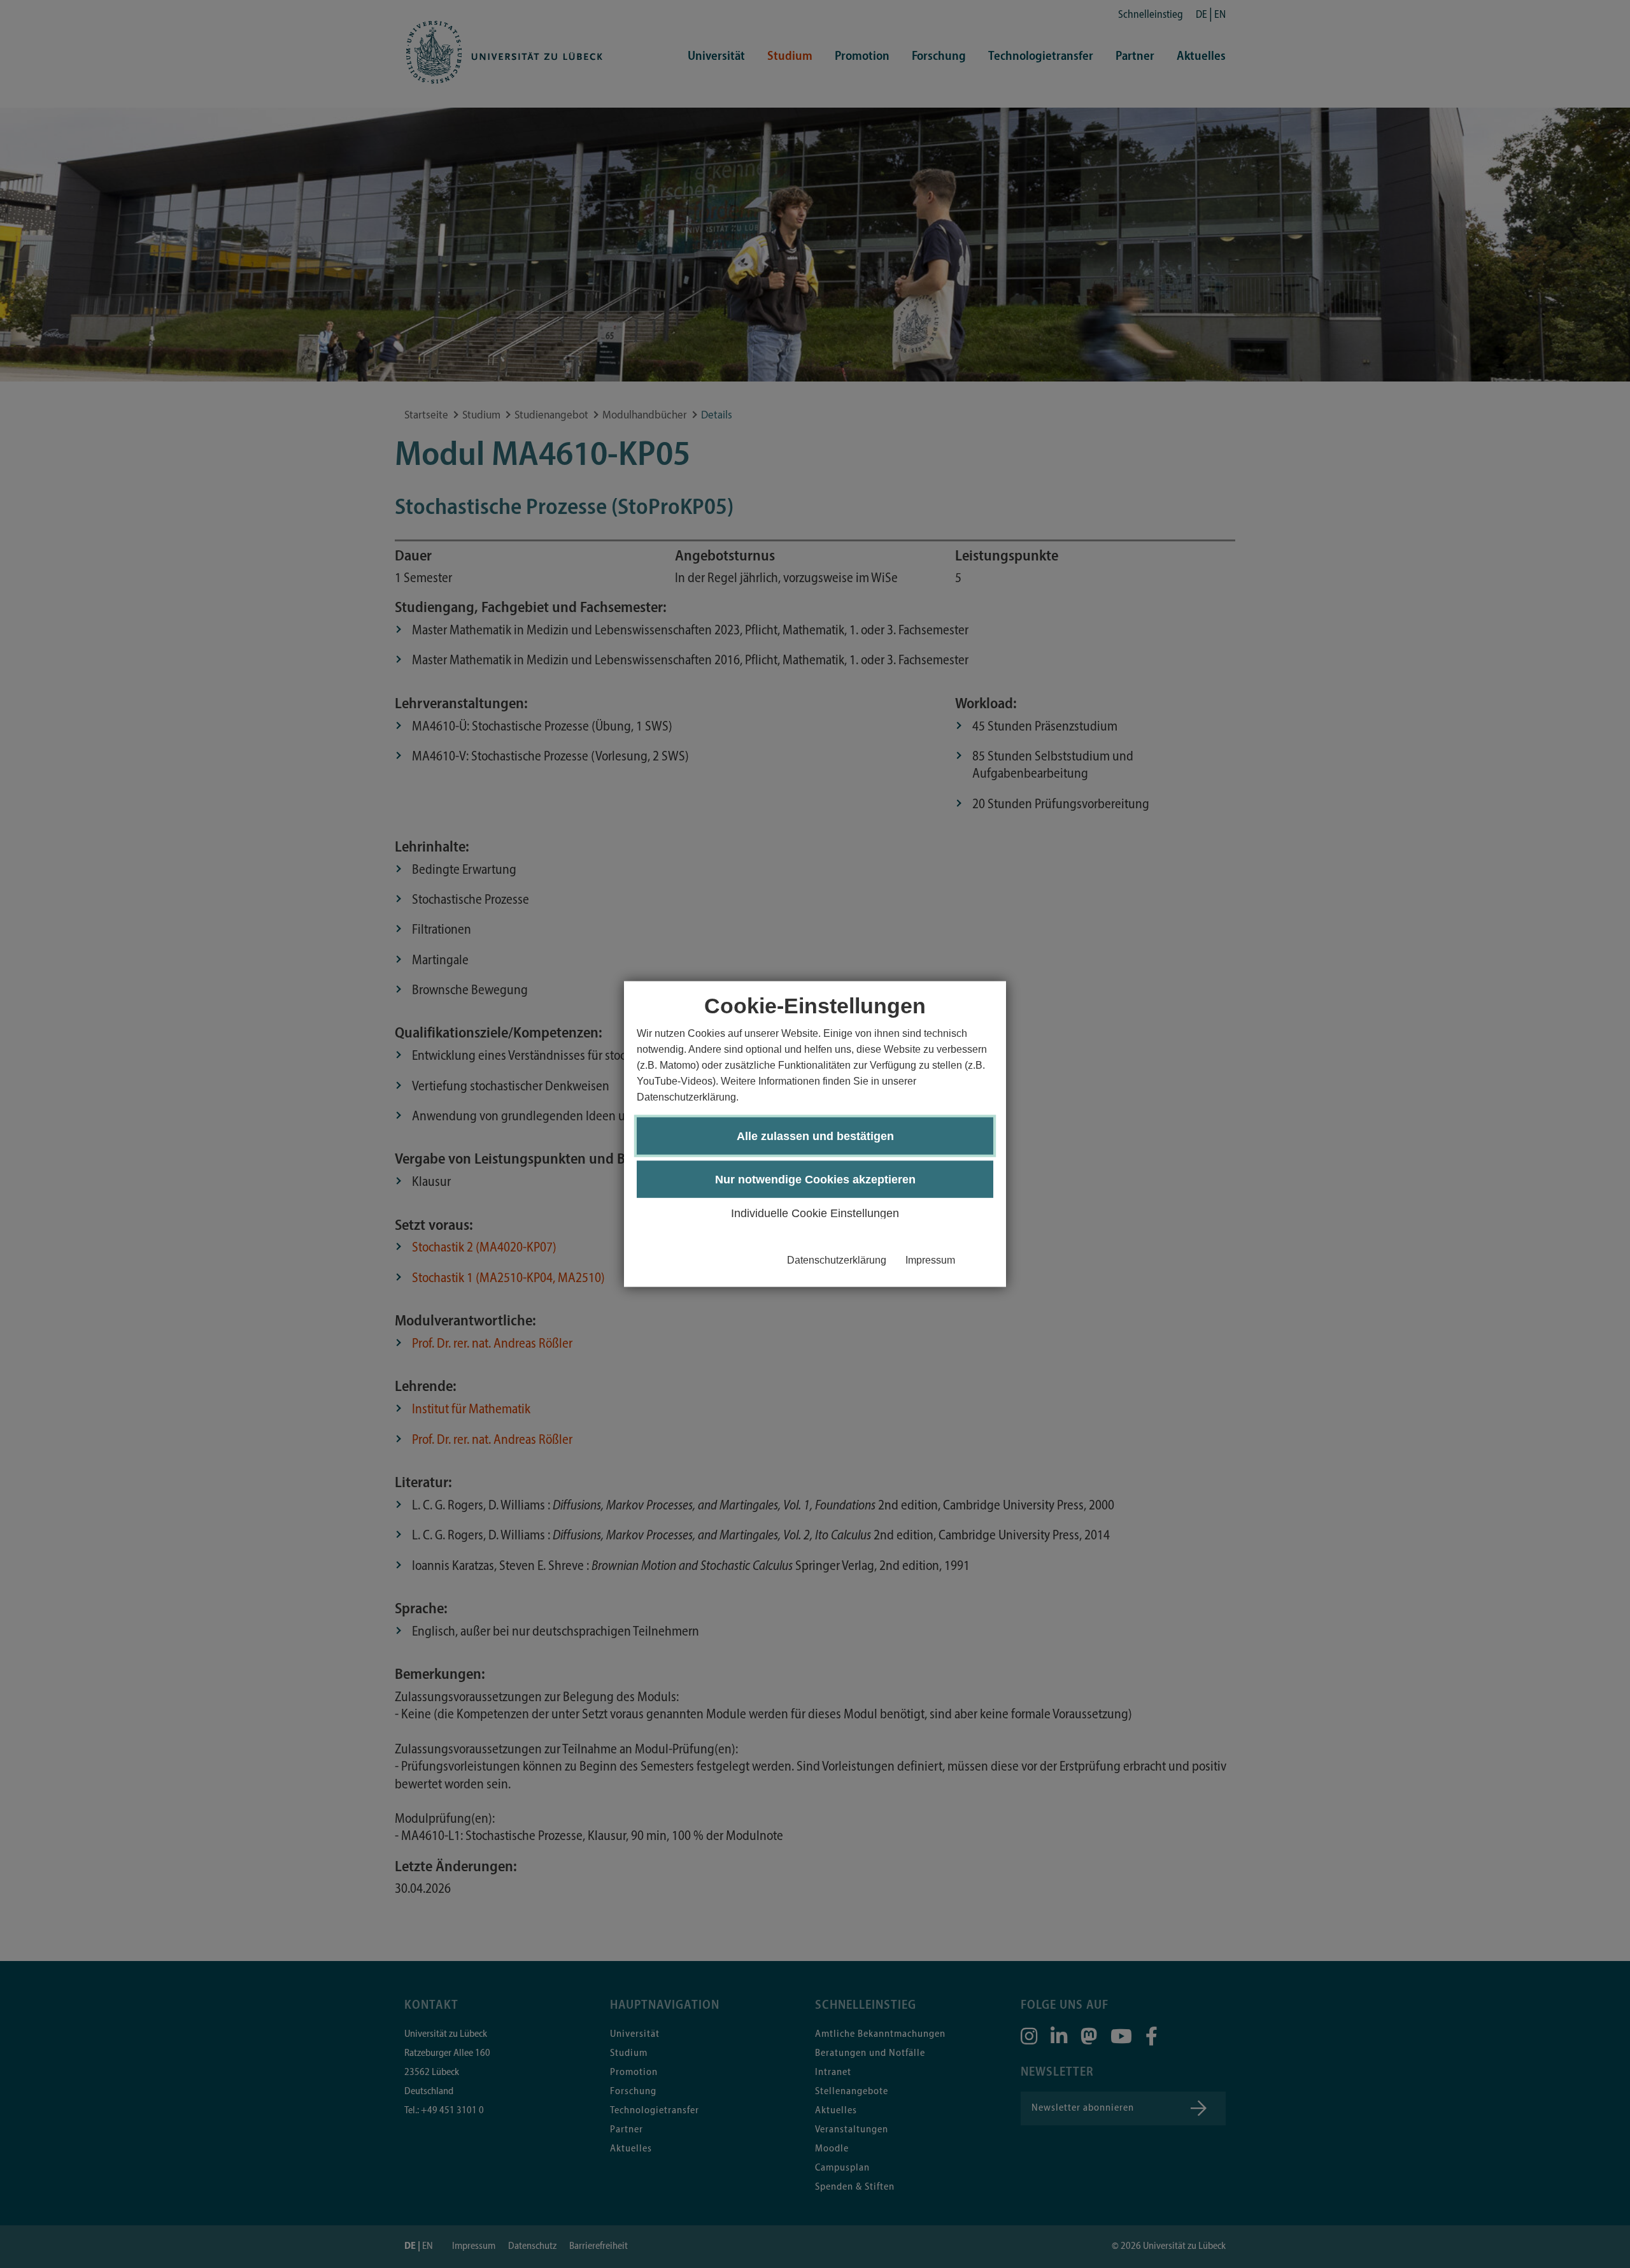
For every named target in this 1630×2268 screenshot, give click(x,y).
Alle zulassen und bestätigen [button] (815, 1136)
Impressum (930, 1260)
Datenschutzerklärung (837, 1260)
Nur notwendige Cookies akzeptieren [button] (815, 1180)
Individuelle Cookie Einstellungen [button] (815, 1213)
